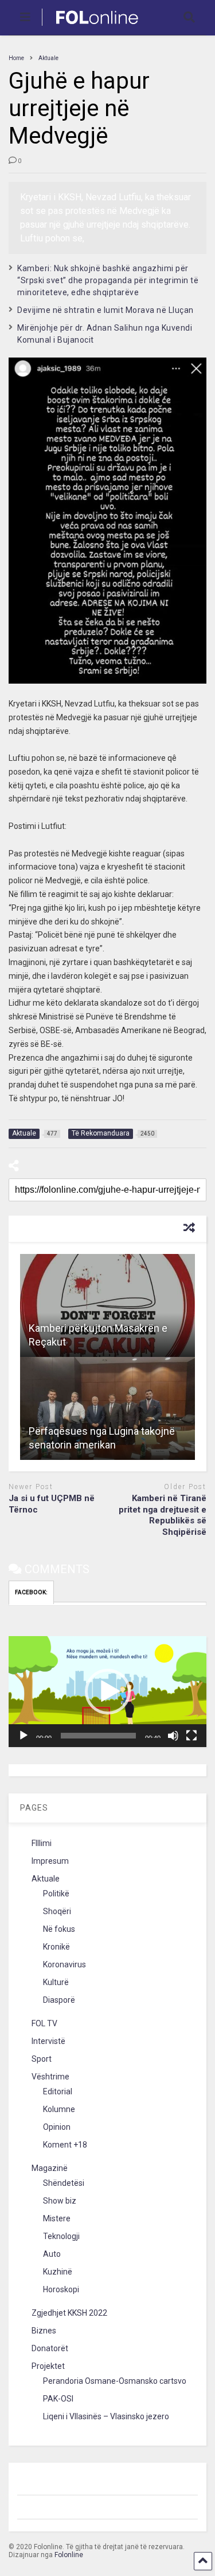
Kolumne (59, 2109)
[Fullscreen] (191, 1736)
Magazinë (50, 2168)
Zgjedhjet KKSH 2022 (69, 2313)
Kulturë (56, 1982)
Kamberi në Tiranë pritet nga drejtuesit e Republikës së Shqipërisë (163, 1515)
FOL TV (44, 2023)
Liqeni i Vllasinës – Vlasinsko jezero (106, 2416)
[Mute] (173, 1736)
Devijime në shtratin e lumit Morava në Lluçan (105, 310)
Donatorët (50, 2348)
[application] (107, 1692)
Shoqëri (57, 1911)
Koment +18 (65, 2145)
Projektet (48, 2366)
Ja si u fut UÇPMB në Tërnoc (52, 1504)
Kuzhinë (58, 2272)
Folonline (69, 2555)
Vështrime (50, 2077)
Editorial (58, 2091)
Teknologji (61, 2236)
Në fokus (59, 1929)
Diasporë (59, 2000)
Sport (42, 2059)
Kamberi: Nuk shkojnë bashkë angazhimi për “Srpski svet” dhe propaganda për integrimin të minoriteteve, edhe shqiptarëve (108, 280)
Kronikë (56, 1947)
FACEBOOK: (31, 1592)
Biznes (44, 2331)
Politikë (56, 1894)
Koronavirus (64, 1964)
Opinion (57, 2127)
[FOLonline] (91, 26)
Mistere (57, 2218)
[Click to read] (107, 1305)
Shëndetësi (64, 2183)
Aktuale (46, 1879)
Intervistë (48, 2041)
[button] (108, 1692)
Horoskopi (61, 2289)
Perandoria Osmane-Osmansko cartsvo (115, 2381)
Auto (52, 2254)
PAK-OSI (58, 2399)
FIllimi (42, 1843)
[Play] (24, 1736)
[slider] (98, 1736)
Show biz (60, 2201)
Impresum (50, 1861)
